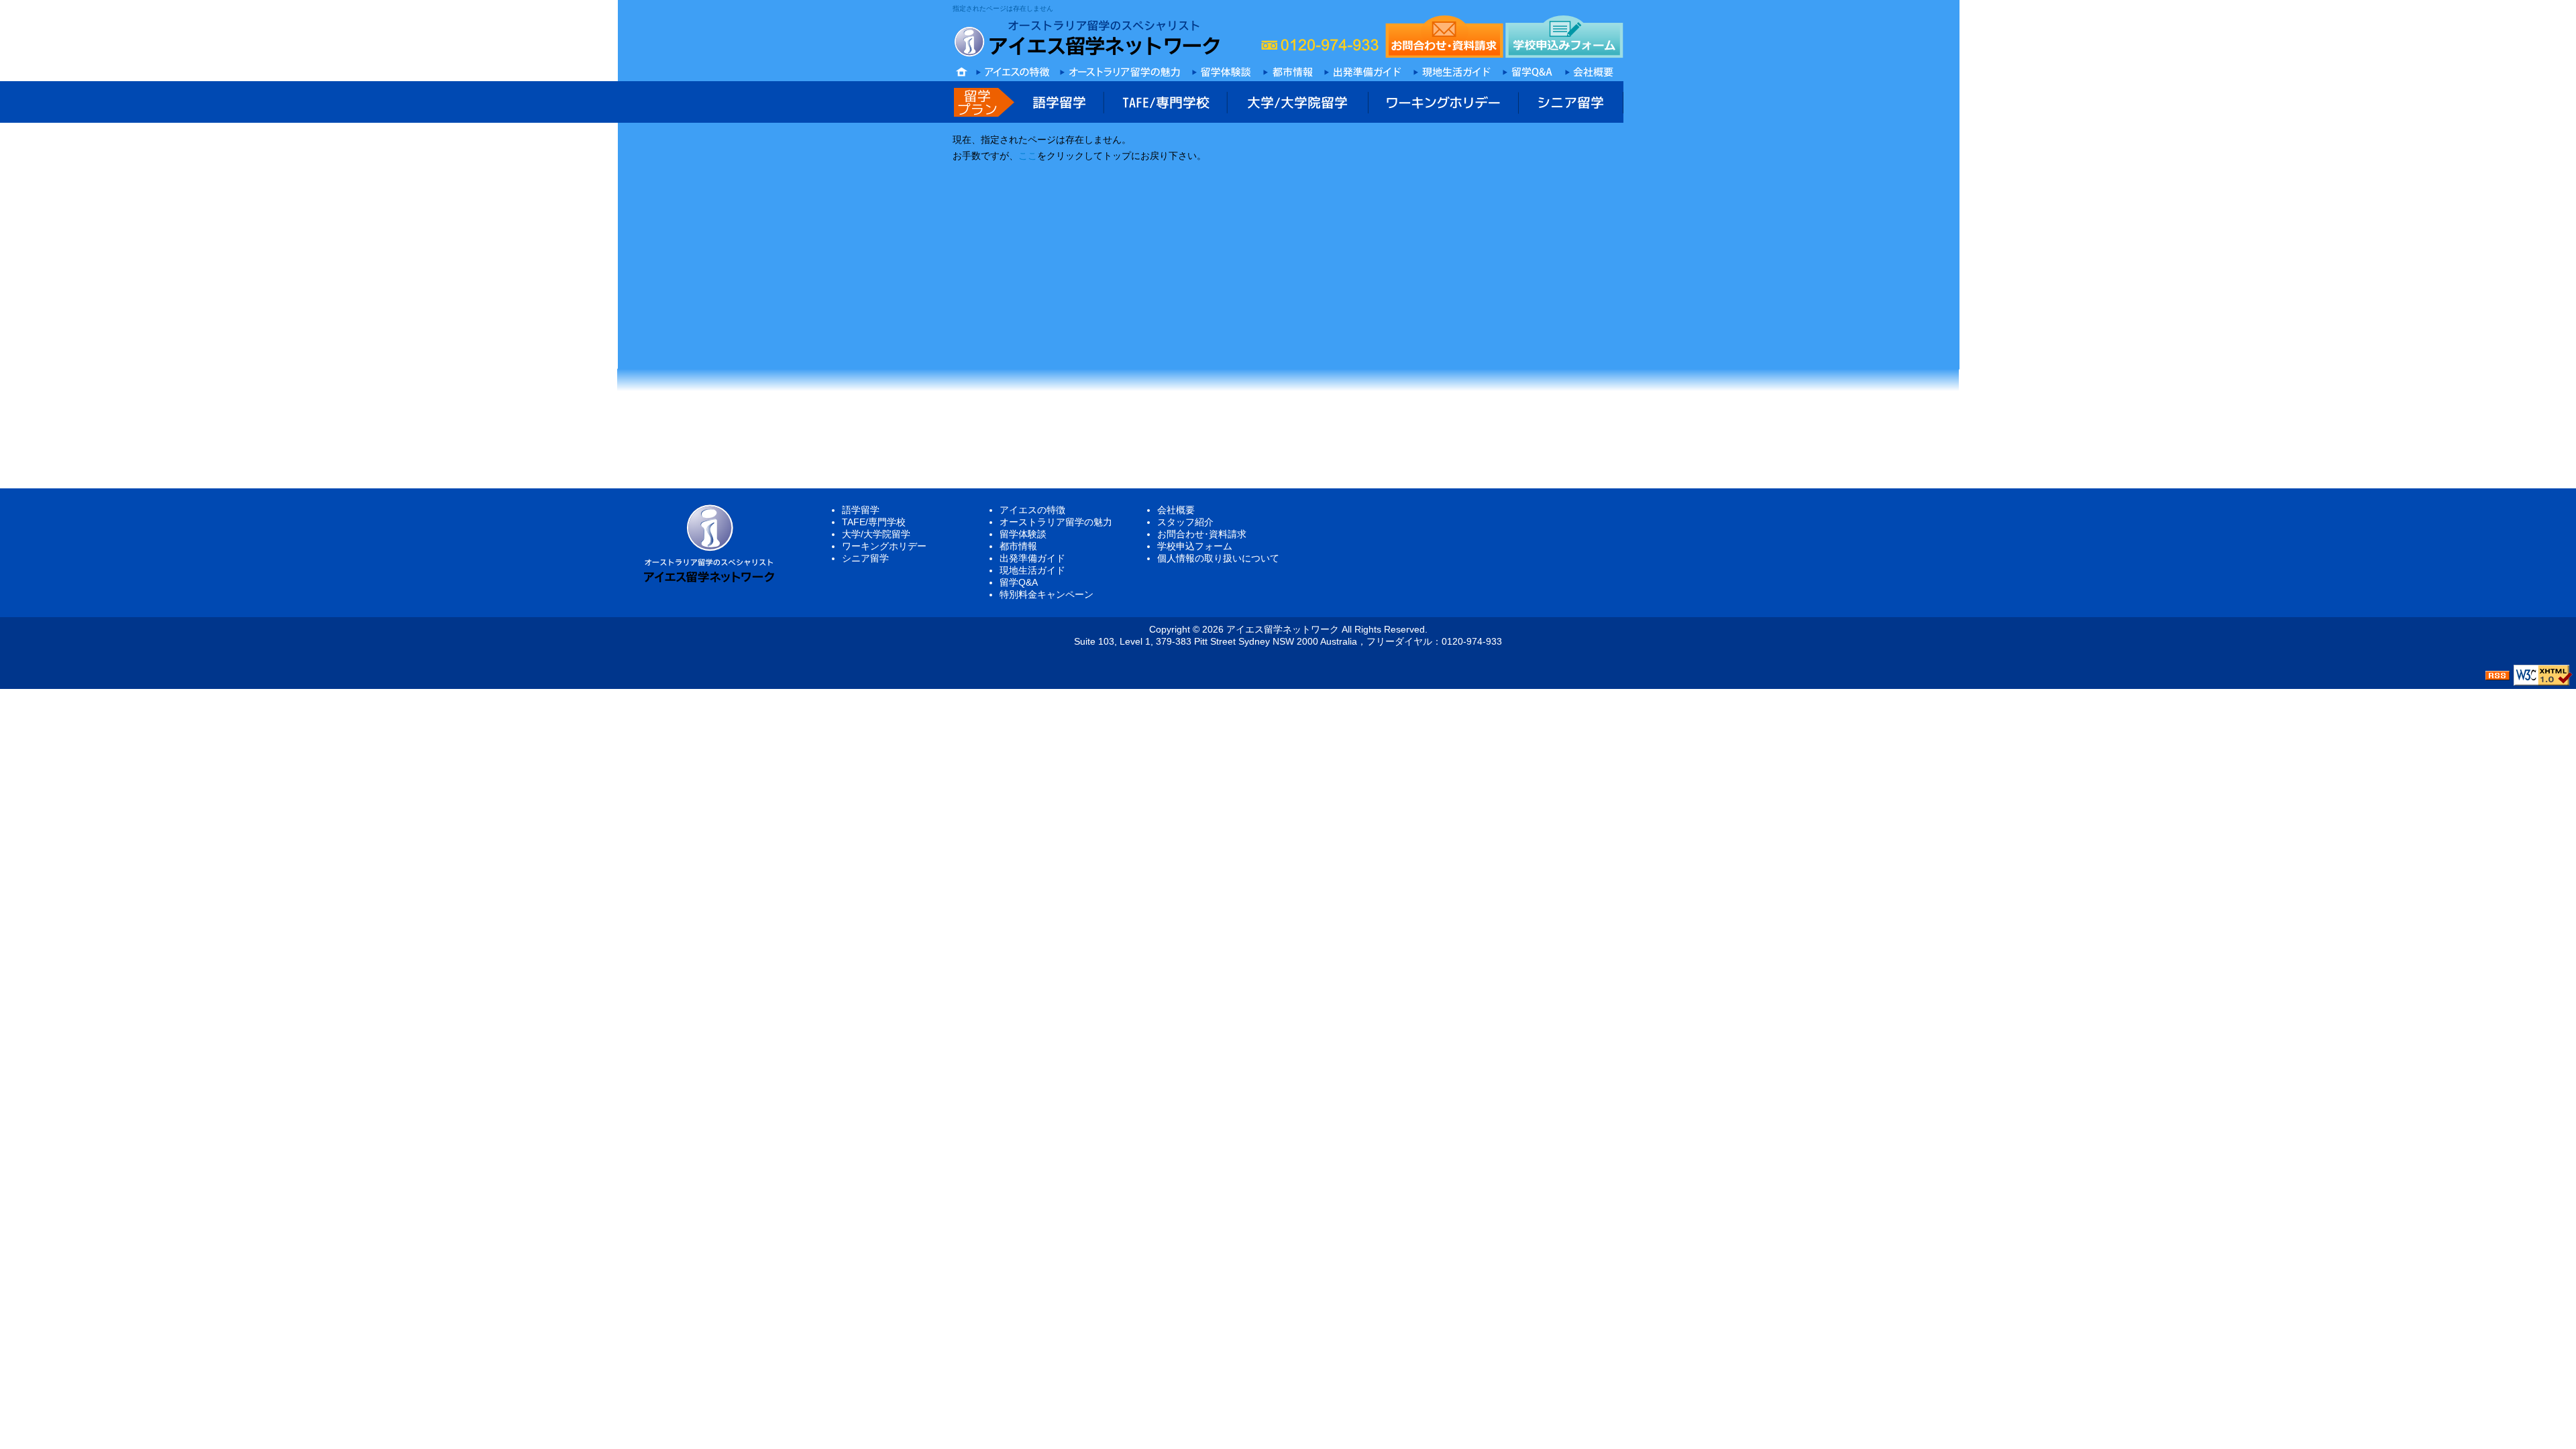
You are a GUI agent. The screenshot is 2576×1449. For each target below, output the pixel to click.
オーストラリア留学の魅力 (1056, 522)
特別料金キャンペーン (1046, 594)
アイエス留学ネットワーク (1283, 629)
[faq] (1527, 69)
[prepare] (1363, 69)
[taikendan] (1222, 69)
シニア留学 (865, 558)
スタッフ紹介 (1185, 522)
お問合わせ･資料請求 (1202, 534)
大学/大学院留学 (876, 534)
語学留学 (861, 510)
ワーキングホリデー (884, 546)
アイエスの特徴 (1032, 510)
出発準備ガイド (1032, 558)
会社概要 (1176, 510)
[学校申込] (1564, 37)
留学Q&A (1019, 582)
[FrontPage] (1288, 69)
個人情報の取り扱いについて (1218, 558)
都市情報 (1018, 546)
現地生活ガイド (1032, 570)
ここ (1028, 156)
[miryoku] (1121, 69)
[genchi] (1452, 69)
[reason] (1013, 69)
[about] (1591, 69)
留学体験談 (1023, 534)
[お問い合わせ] (1444, 37)
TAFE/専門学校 (874, 522)
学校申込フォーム (1195, 546)
